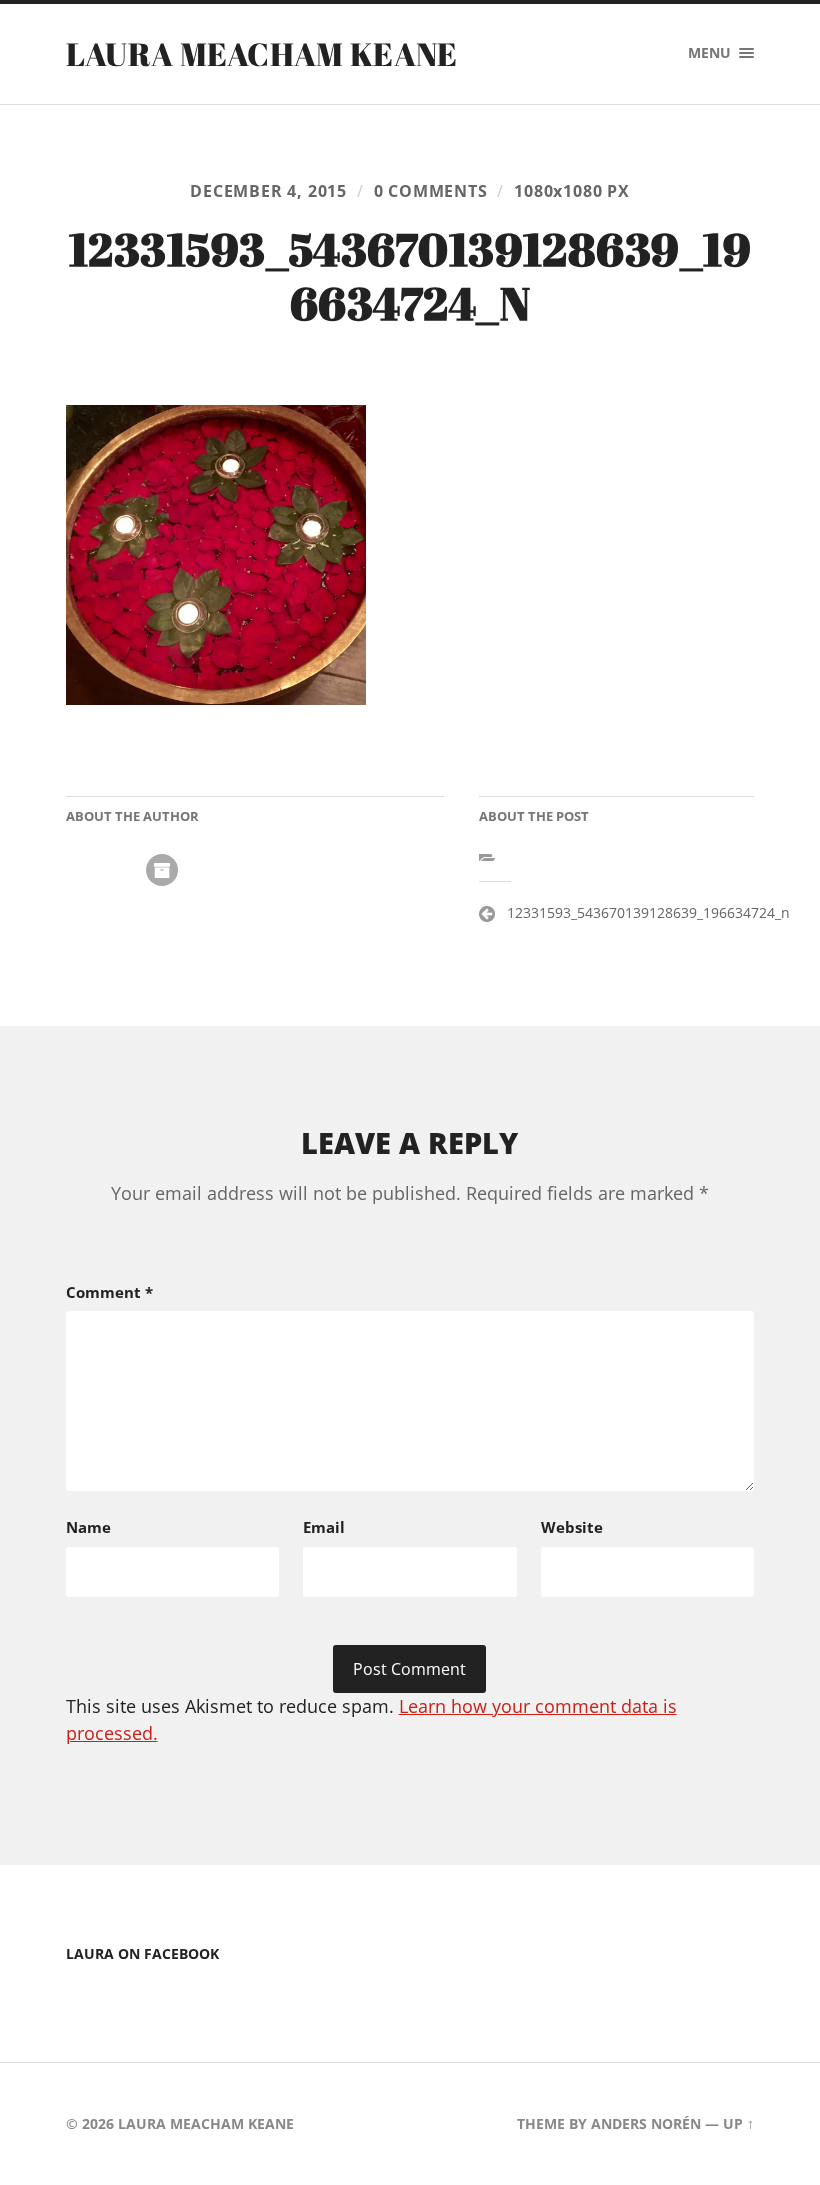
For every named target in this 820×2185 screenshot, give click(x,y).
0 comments (431, 191)
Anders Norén (646, 2123)
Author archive (162, 870)
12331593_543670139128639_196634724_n (648, 912)
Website (572, 1527)
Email (324, 1527)
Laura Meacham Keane (262, 53)
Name (88, 1527)
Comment (109, 1292)
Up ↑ (738, 2123)
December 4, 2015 (268, 191)
